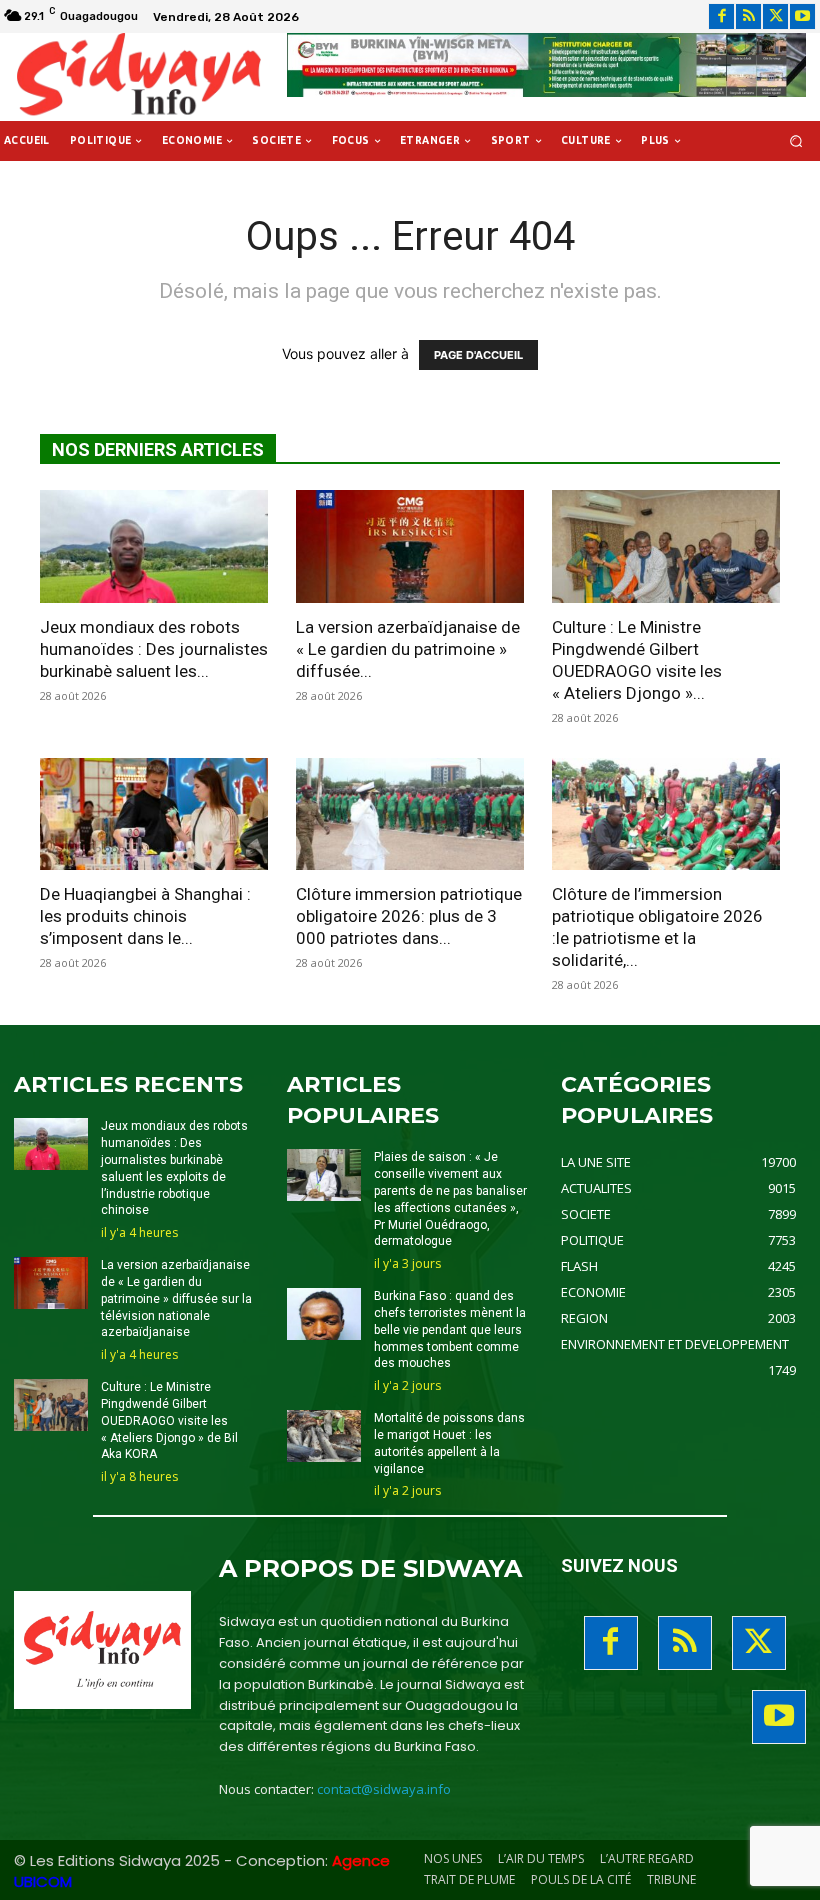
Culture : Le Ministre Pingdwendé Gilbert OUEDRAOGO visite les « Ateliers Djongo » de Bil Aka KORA (169, 1420)
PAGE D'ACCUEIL (478, 355)
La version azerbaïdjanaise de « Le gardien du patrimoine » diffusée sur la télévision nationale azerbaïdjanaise (176, 1298)
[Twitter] (775, 16)
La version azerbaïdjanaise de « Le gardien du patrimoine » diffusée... (408, 649)
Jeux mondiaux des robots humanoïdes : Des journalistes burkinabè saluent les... (154, 649)
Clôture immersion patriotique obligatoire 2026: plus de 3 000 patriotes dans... (409, 916)
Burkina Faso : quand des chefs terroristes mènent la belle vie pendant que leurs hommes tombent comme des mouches (450, 1329)
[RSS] (748, 16)
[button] (796, 141)
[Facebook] (721, 16)
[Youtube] (802, 16)
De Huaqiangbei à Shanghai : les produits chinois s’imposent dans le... (145, 916)
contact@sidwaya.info (384, 1789)
